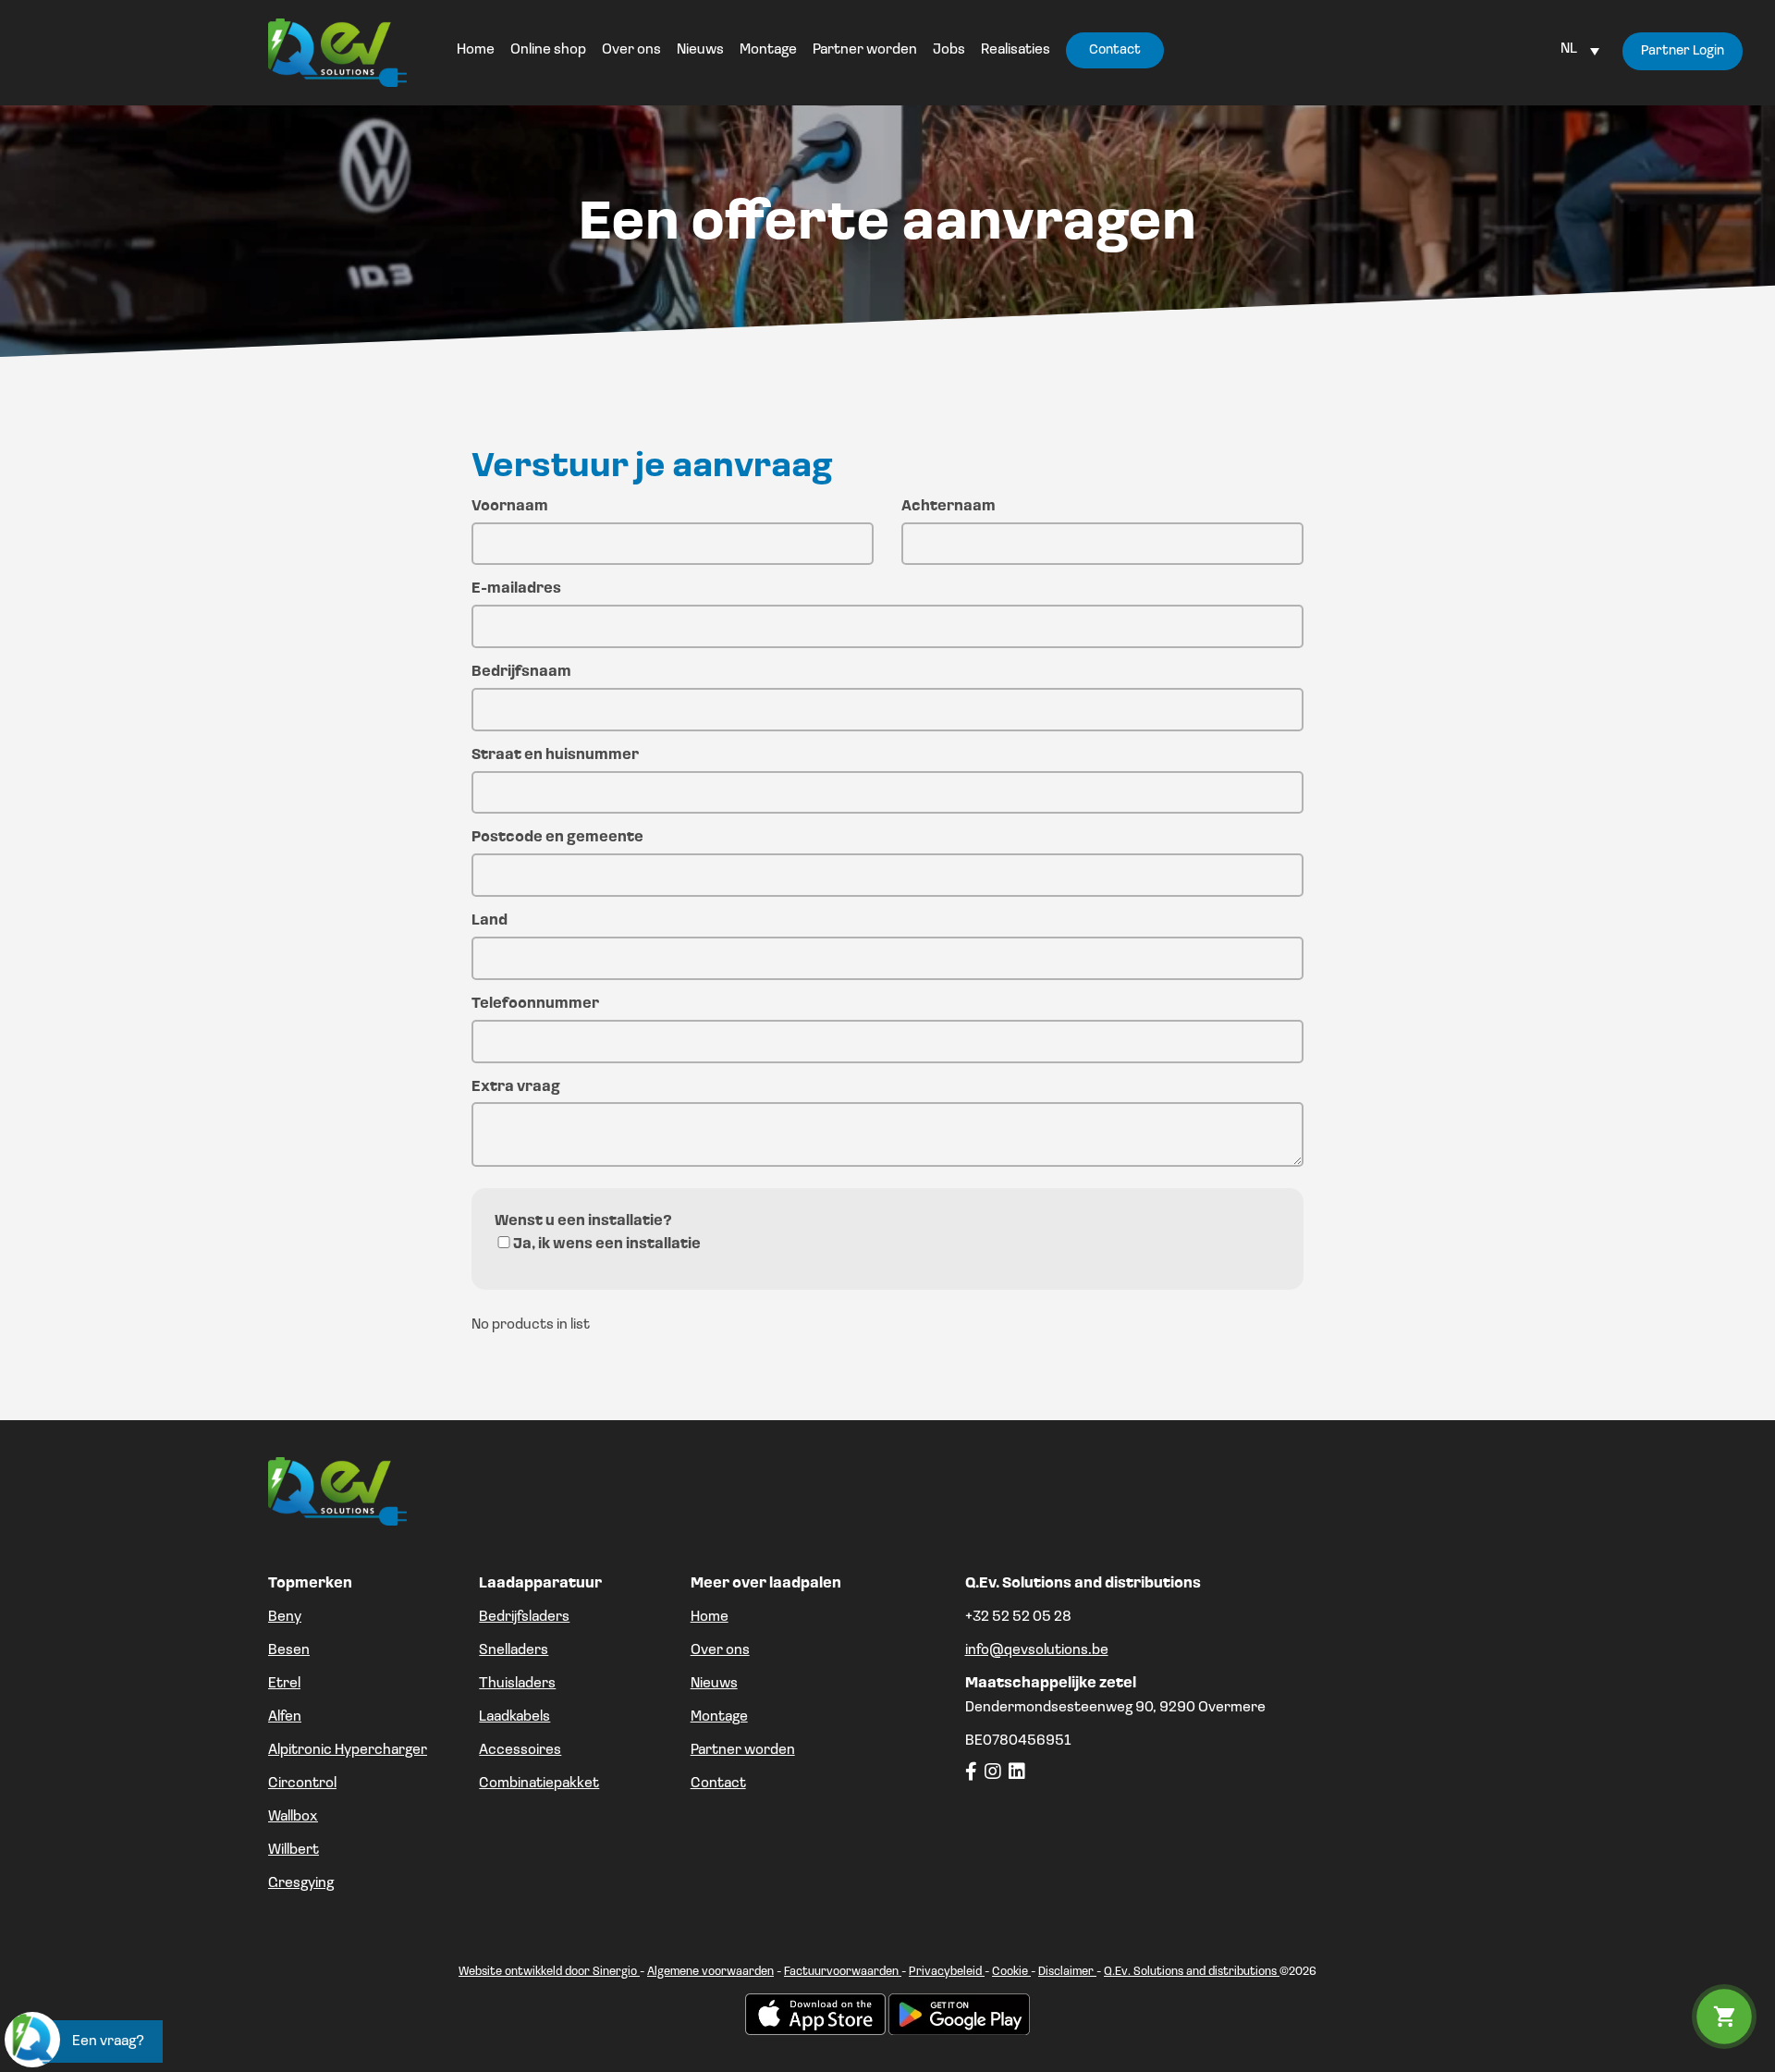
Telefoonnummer (535, 1004)
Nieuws (714, 1684)
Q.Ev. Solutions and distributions (1192, 1972)
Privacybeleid (947, 1972)
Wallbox (293, 1817)
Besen (289, 1650)
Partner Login (1683, 51)
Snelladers (514, 1650)
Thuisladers (517, 1684)
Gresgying (301, 1883)
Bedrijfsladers (524, 1617)
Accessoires (520, 1750)
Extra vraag (516, 1087)
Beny (285, 1617)
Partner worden (743, 1750)
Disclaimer (1067, 1972)
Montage (719, 1717)
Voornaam (510, 507)
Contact (718, 1784)
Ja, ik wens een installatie (607, 1244)
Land (490, 921)
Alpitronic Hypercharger (348, 1750)
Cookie (1011, 1972)
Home (710, 1617)
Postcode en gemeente (557, 838)
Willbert (294, 1850)
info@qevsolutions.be (1037, 1650)
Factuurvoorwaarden (843, 1972)
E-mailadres (516, 589)
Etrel (284, 1684)
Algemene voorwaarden (710, 1972)
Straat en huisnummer (555, 755)
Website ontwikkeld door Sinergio (549, 1972)
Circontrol (302, 1784)
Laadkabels (514, 1717)
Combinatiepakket (539, 1784)
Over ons (720, 1650)
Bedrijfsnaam (521, 672)
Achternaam (949, 507)
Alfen (285, 1717)
